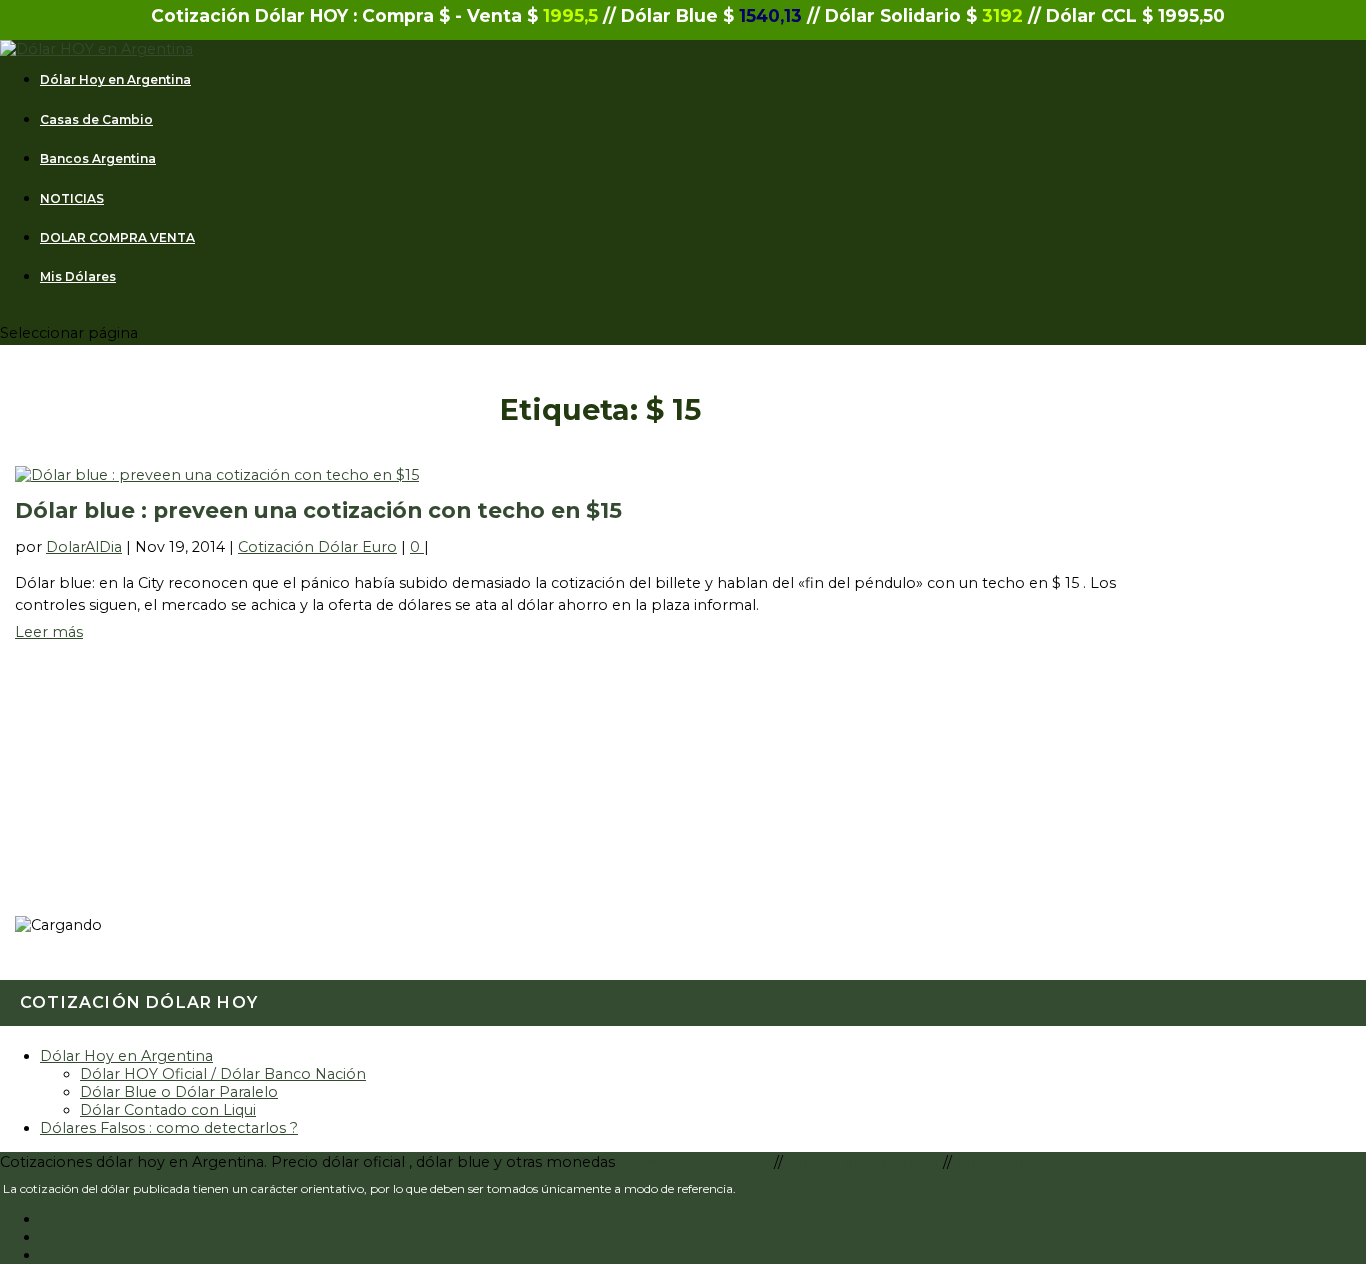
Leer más (49, 632)
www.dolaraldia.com (698, 1162)
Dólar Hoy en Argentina (115, 80)
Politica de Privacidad (865, 1162)
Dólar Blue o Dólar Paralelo (179, 1092)
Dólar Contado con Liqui (168, 1110)
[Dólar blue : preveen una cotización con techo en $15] (217, 475)
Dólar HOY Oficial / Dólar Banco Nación (223, 1074)
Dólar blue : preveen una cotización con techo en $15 (318, 510)
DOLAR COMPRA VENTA (117, 238)
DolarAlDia (84, 547)
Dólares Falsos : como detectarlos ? (169, 1128)
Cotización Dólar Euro (317, 547)
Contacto (990, 1162)
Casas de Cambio (96, 120)
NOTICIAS (72, 199)
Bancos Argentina (98, 159)
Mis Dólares (78, 277)
